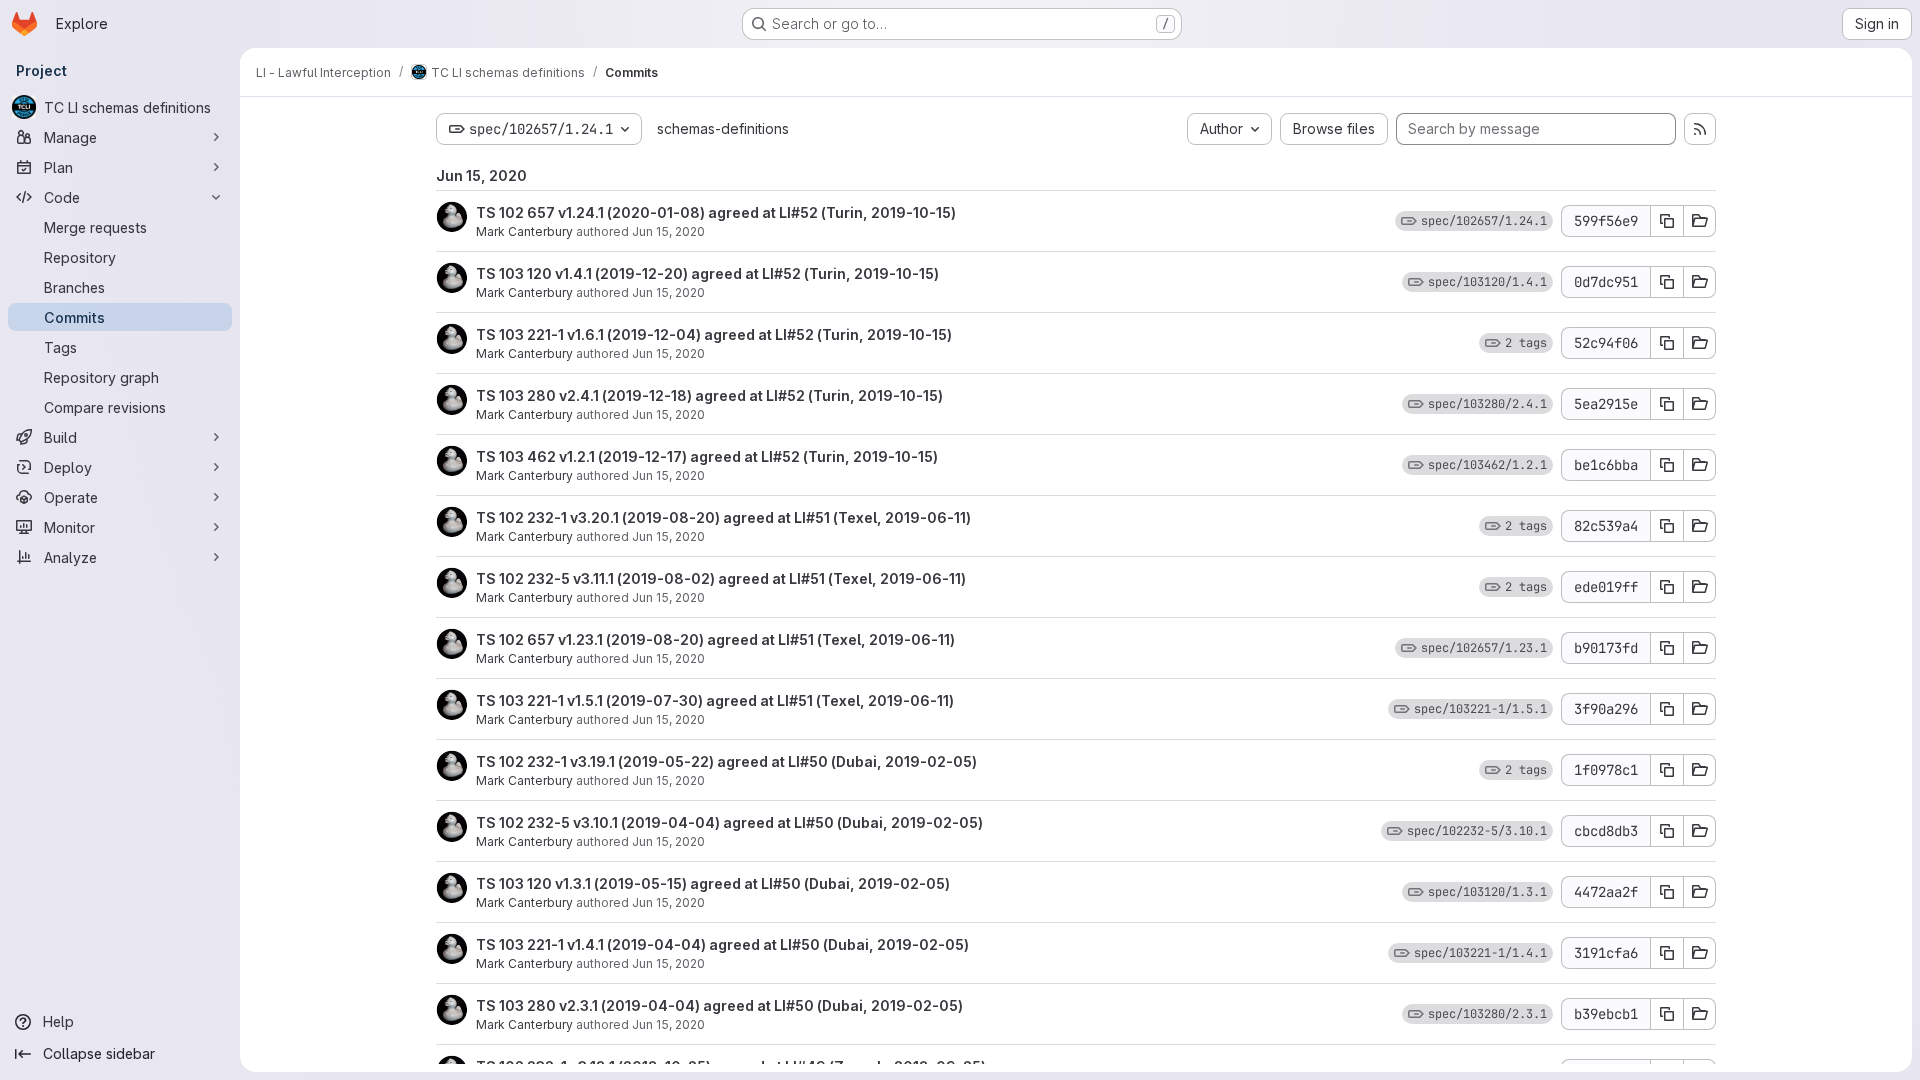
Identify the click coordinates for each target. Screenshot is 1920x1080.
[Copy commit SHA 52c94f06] (1667, 343)
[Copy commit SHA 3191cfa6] (1667, 953)
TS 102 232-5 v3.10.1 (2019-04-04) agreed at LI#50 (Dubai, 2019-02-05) (729, 822)
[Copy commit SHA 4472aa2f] (1667, 892)
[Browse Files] (1700, 221)
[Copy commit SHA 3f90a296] (1667, 709)
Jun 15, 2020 (668, 231)
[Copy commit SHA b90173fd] (1667, 648)
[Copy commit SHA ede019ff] (1667, 587)
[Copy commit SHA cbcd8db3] (1667, 831)
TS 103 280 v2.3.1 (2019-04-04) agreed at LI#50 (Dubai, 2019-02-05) (719, 1005)
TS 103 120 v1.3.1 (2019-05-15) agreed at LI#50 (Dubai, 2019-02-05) (713, 883)
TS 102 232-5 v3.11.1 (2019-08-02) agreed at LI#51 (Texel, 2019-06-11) (721, 578)
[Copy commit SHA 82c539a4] (1667, 526)
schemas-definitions (723, 128)
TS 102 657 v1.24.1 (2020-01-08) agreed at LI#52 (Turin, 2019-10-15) (716, 212)
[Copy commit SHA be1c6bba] (1667, 465)
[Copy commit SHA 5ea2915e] (1667, 404)
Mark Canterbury (524, 231)
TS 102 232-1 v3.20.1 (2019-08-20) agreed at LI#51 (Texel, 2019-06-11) (723, 517)
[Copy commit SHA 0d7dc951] (1667, 282)
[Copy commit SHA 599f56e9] (1667, 221)
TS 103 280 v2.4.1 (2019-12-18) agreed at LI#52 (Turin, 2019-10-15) (709, 395)
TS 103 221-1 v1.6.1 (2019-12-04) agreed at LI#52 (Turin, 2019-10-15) (714, 334)
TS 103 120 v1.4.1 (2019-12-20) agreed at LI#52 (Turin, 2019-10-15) (707, 273)
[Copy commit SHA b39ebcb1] (1667, 1014)
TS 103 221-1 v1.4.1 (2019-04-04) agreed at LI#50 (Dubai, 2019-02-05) (722, 944)
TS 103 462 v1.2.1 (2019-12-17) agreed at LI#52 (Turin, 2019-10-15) (707, 456)
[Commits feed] (1700, 129)
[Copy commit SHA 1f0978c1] (1667, 770)
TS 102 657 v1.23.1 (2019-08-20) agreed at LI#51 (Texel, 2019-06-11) (715, 639)
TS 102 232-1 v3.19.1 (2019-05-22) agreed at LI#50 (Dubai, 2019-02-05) (726, 761)
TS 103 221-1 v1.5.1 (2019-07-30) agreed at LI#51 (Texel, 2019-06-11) (715, 700)
